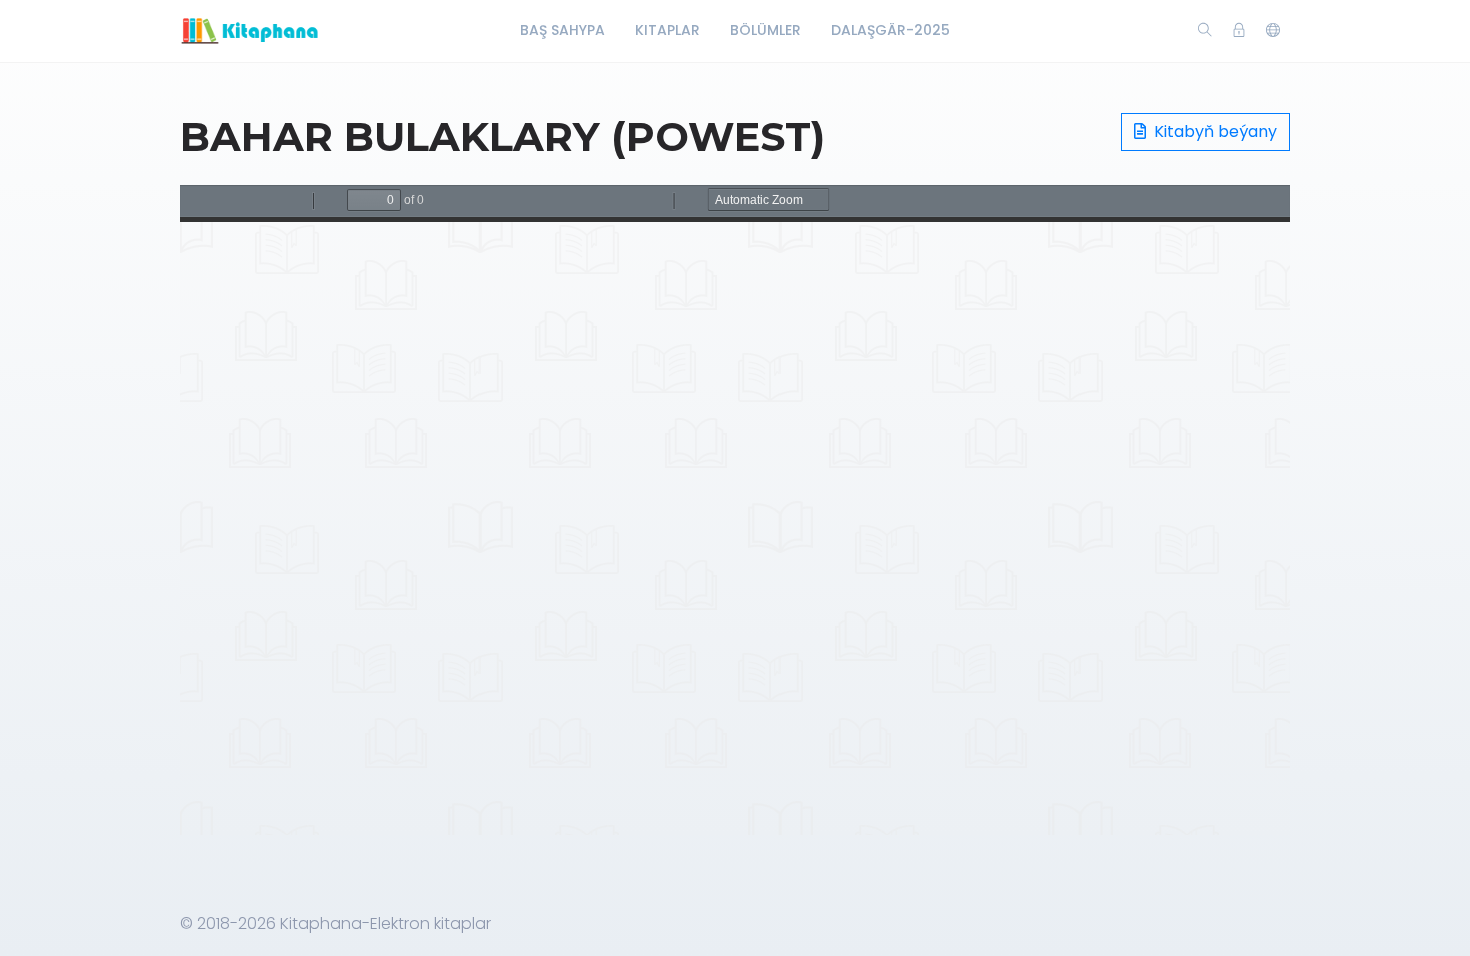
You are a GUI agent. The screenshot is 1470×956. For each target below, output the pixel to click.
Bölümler (765, 30)
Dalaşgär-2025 (890, 30)
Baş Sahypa (562, 30)
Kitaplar (667, 30)
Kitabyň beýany (1213, 131)
